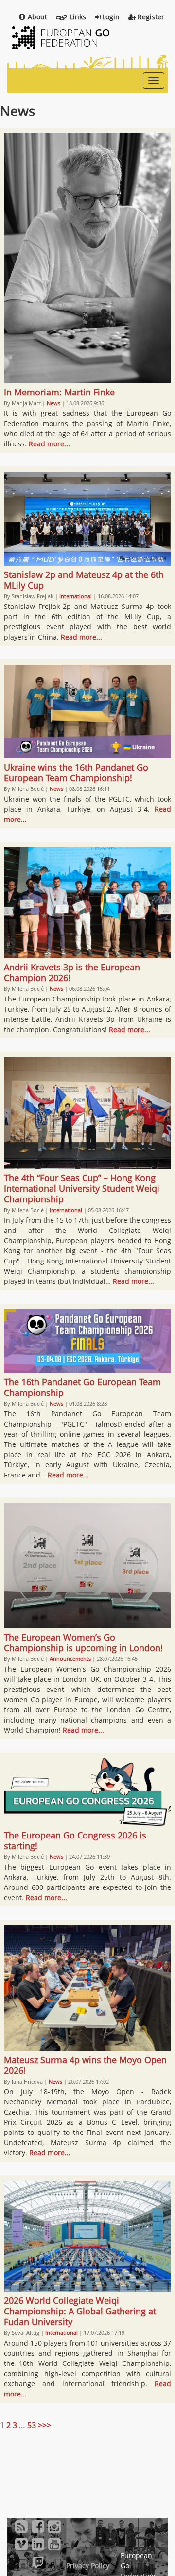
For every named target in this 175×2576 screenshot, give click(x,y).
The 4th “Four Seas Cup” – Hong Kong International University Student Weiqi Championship (82, 1188)
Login (111, 17)
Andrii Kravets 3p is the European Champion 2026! (72, 972)
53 (32, 2425)
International (76, 596)
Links (78, 17)
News (53, 403)
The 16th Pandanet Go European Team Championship (82, 1387)
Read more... (49, 444)
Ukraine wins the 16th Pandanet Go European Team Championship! (76, 772)
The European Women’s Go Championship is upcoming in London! (83, 1642)
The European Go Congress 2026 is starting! (75, 1840)
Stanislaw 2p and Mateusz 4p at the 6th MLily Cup (84, 580)
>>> (44, 2425)
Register (151, 17)
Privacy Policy (88, 2566)
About (37, 17)
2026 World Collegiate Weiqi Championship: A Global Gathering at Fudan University (80, 2311)
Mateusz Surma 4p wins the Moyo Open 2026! (85, 2065)
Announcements (70, 1659)
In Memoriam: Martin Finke (59, 392)
